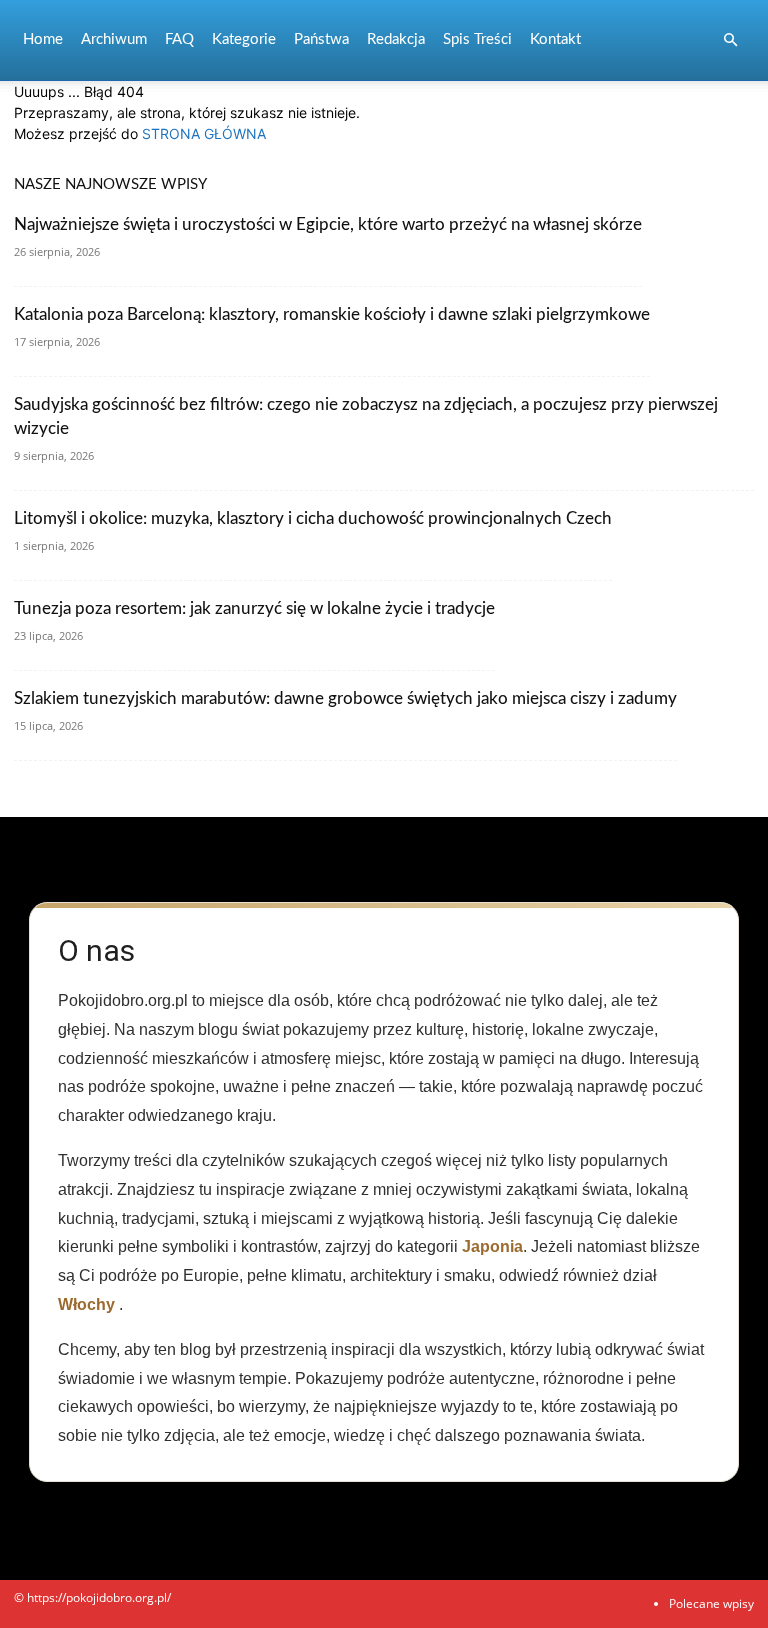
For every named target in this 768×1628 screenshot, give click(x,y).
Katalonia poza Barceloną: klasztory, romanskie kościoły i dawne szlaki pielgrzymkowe (332, 314)
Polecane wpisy (711, 1603)
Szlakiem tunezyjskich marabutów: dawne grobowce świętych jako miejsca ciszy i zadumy (345, 698)
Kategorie (244, 39)
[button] (730, 40)
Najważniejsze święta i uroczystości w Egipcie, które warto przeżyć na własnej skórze (328, 224)
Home (43, 39)
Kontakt (555, 39)
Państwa (321, 39)
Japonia (492, 1246)
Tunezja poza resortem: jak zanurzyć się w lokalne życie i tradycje (254, 608)
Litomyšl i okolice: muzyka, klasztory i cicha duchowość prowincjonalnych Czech (313, 518)
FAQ (179, 39)
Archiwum (114, 39)
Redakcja (396, 39)
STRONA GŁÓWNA (204, 133)
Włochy (86, 1304)
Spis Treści (477, 39)
